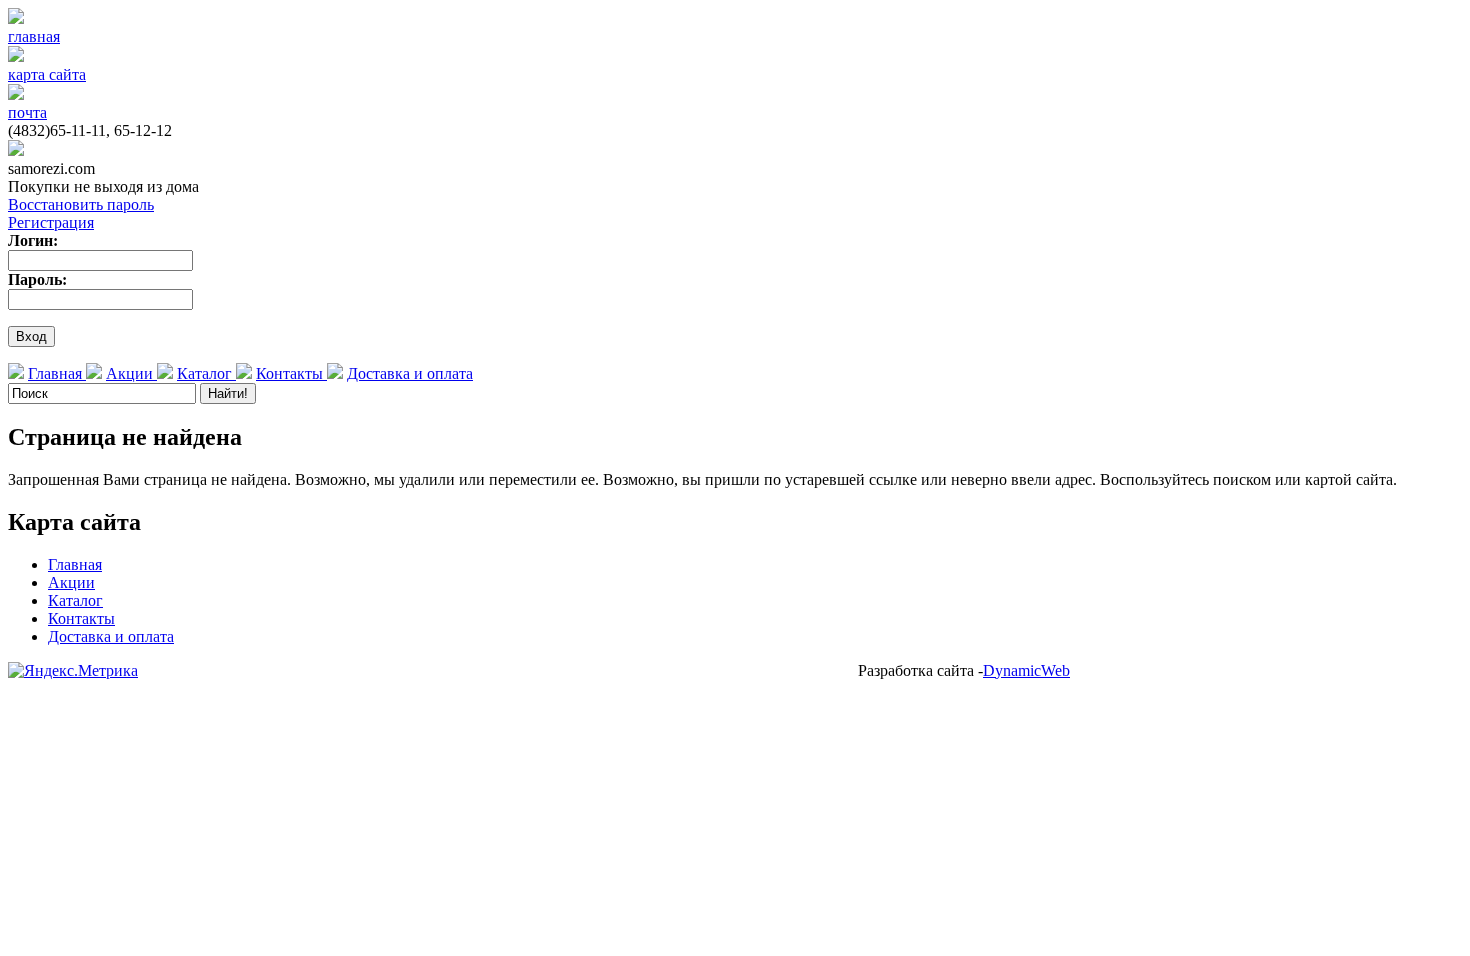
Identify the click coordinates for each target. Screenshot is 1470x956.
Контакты (291, 373)
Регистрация (51, 222)
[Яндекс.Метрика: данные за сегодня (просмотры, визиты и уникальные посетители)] (73, 671)
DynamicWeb (1026, 670)
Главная (57, 373)
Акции (131, 373)
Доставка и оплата (410, 373)
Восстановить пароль (81, 204)
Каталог (206, 373)
